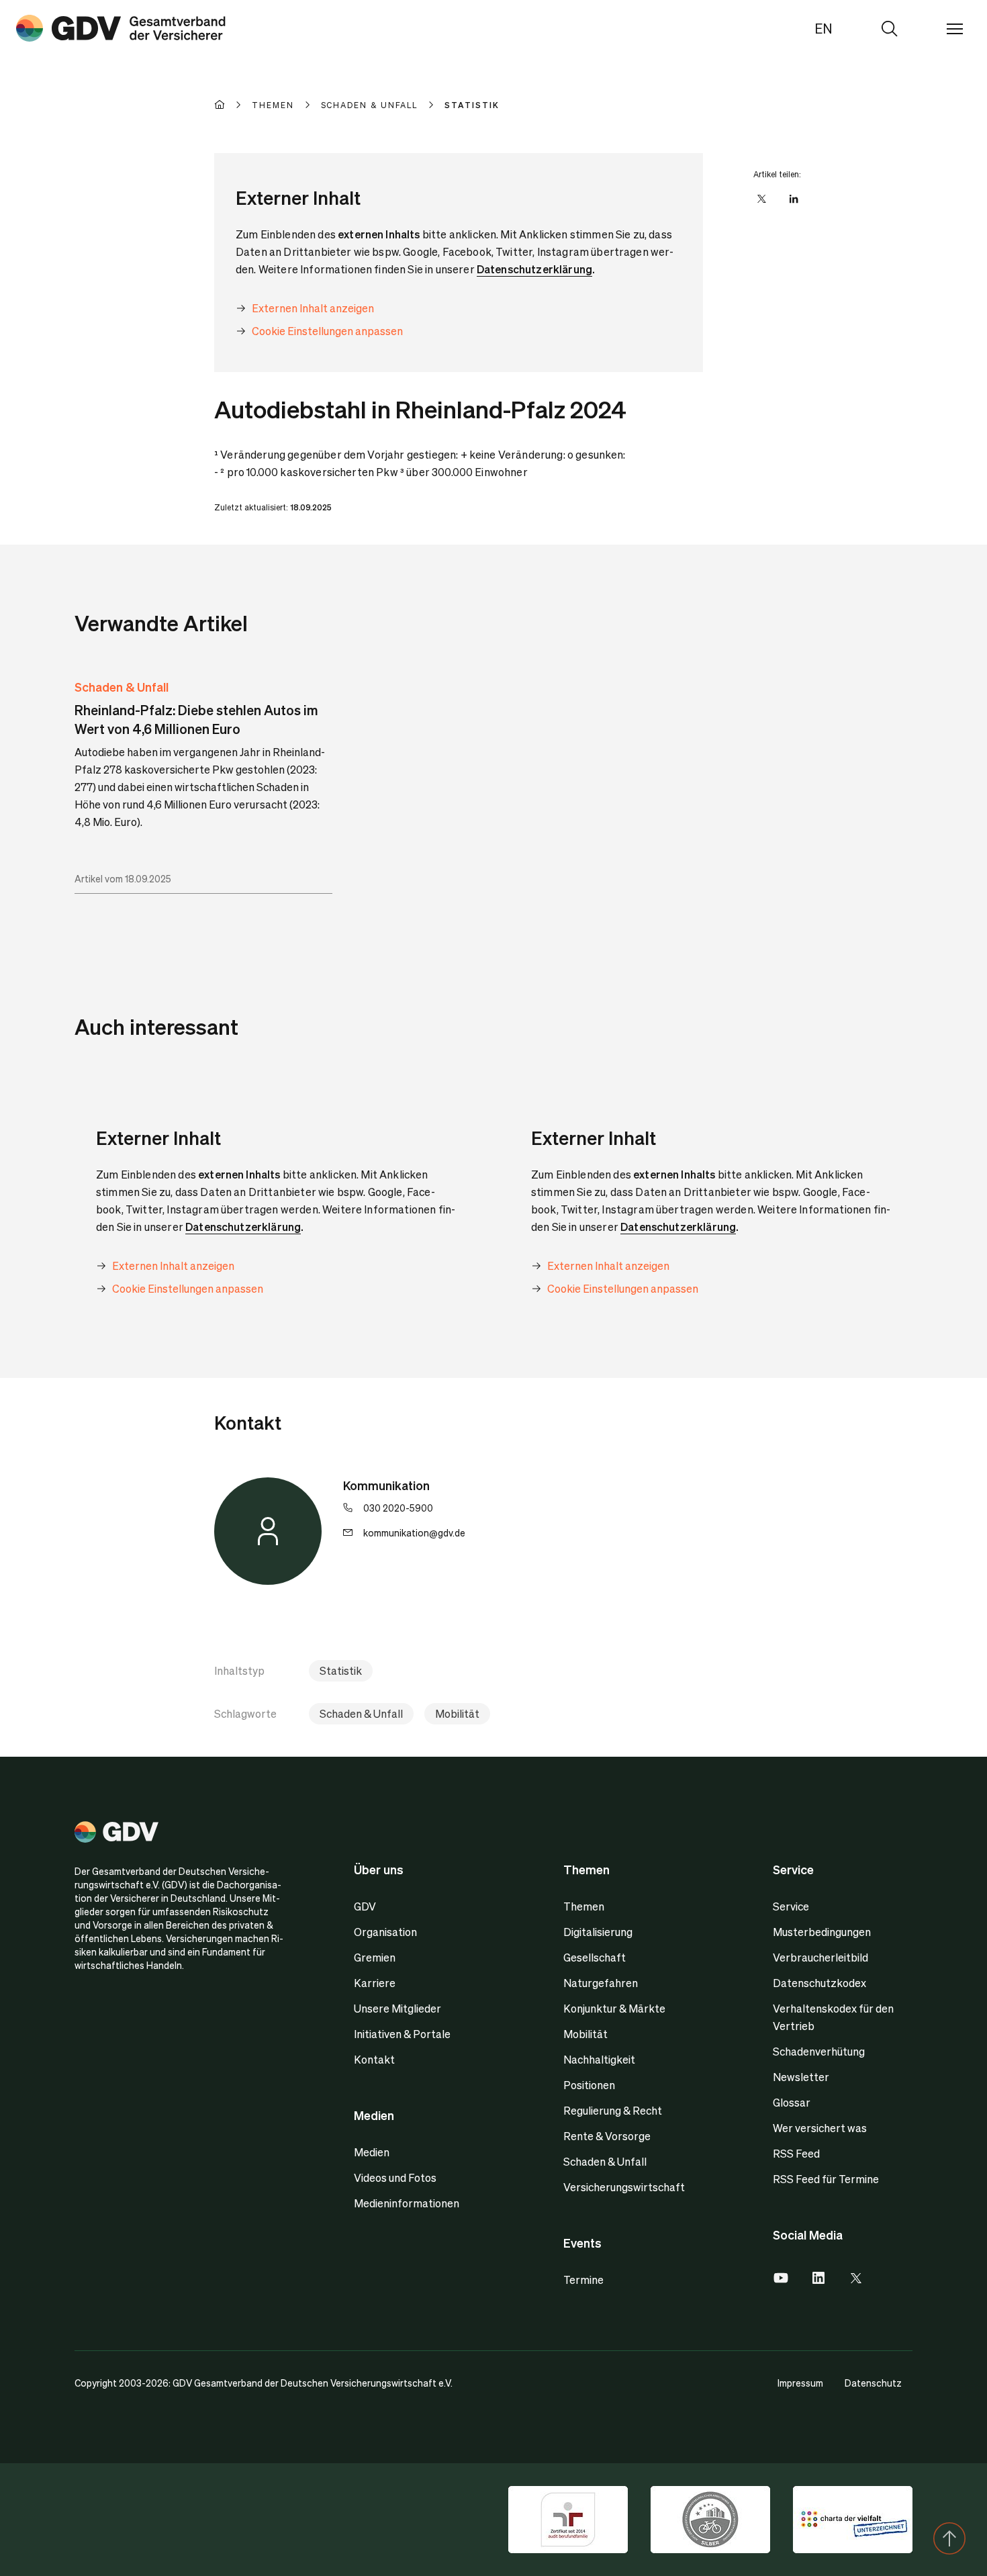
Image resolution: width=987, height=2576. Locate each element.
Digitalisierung (598, 1932)
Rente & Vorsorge (607, 2136)
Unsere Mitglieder (397, 2008)
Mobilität (457, 1713)
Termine (583, 2280)
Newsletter (801, 2077)
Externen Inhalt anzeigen (313, 308)
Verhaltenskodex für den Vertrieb (833, 2017)
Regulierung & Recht (613, 2110)
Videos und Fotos (395, 2177)
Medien (372, 2152)
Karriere (375, 1983)
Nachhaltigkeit (599, 2059)
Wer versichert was (820, 2128)
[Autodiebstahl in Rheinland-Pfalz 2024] (121, 28)
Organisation (385, 1932)
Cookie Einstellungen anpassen (327, 331)
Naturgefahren (601, 1983)
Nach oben (949, 2538)
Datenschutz (873, 2383)
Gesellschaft (595, 1957)
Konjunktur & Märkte (614, 2008)
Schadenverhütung (819, 2051)
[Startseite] (233, 105)
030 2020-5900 (398, 1508)
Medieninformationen (407, 2203)
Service (791, 1906)
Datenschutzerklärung (534, 269)
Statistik (341, 1670)
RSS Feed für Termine (826, 2179)
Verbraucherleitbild (820, 1957)
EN (824, 28)
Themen (584, 1906)
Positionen (589, 2085)
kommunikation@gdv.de (414, 1532)
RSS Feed (796, 2153)
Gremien (375, 1957)
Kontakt (374, 2059)
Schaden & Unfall (122, 687)
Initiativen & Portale (402, 2034)
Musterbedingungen (822, 1932)
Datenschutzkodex (819, 1983)
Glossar (792, 2102)
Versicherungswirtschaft (624, 2187)
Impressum (800, 2383)
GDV (365, 1906)
